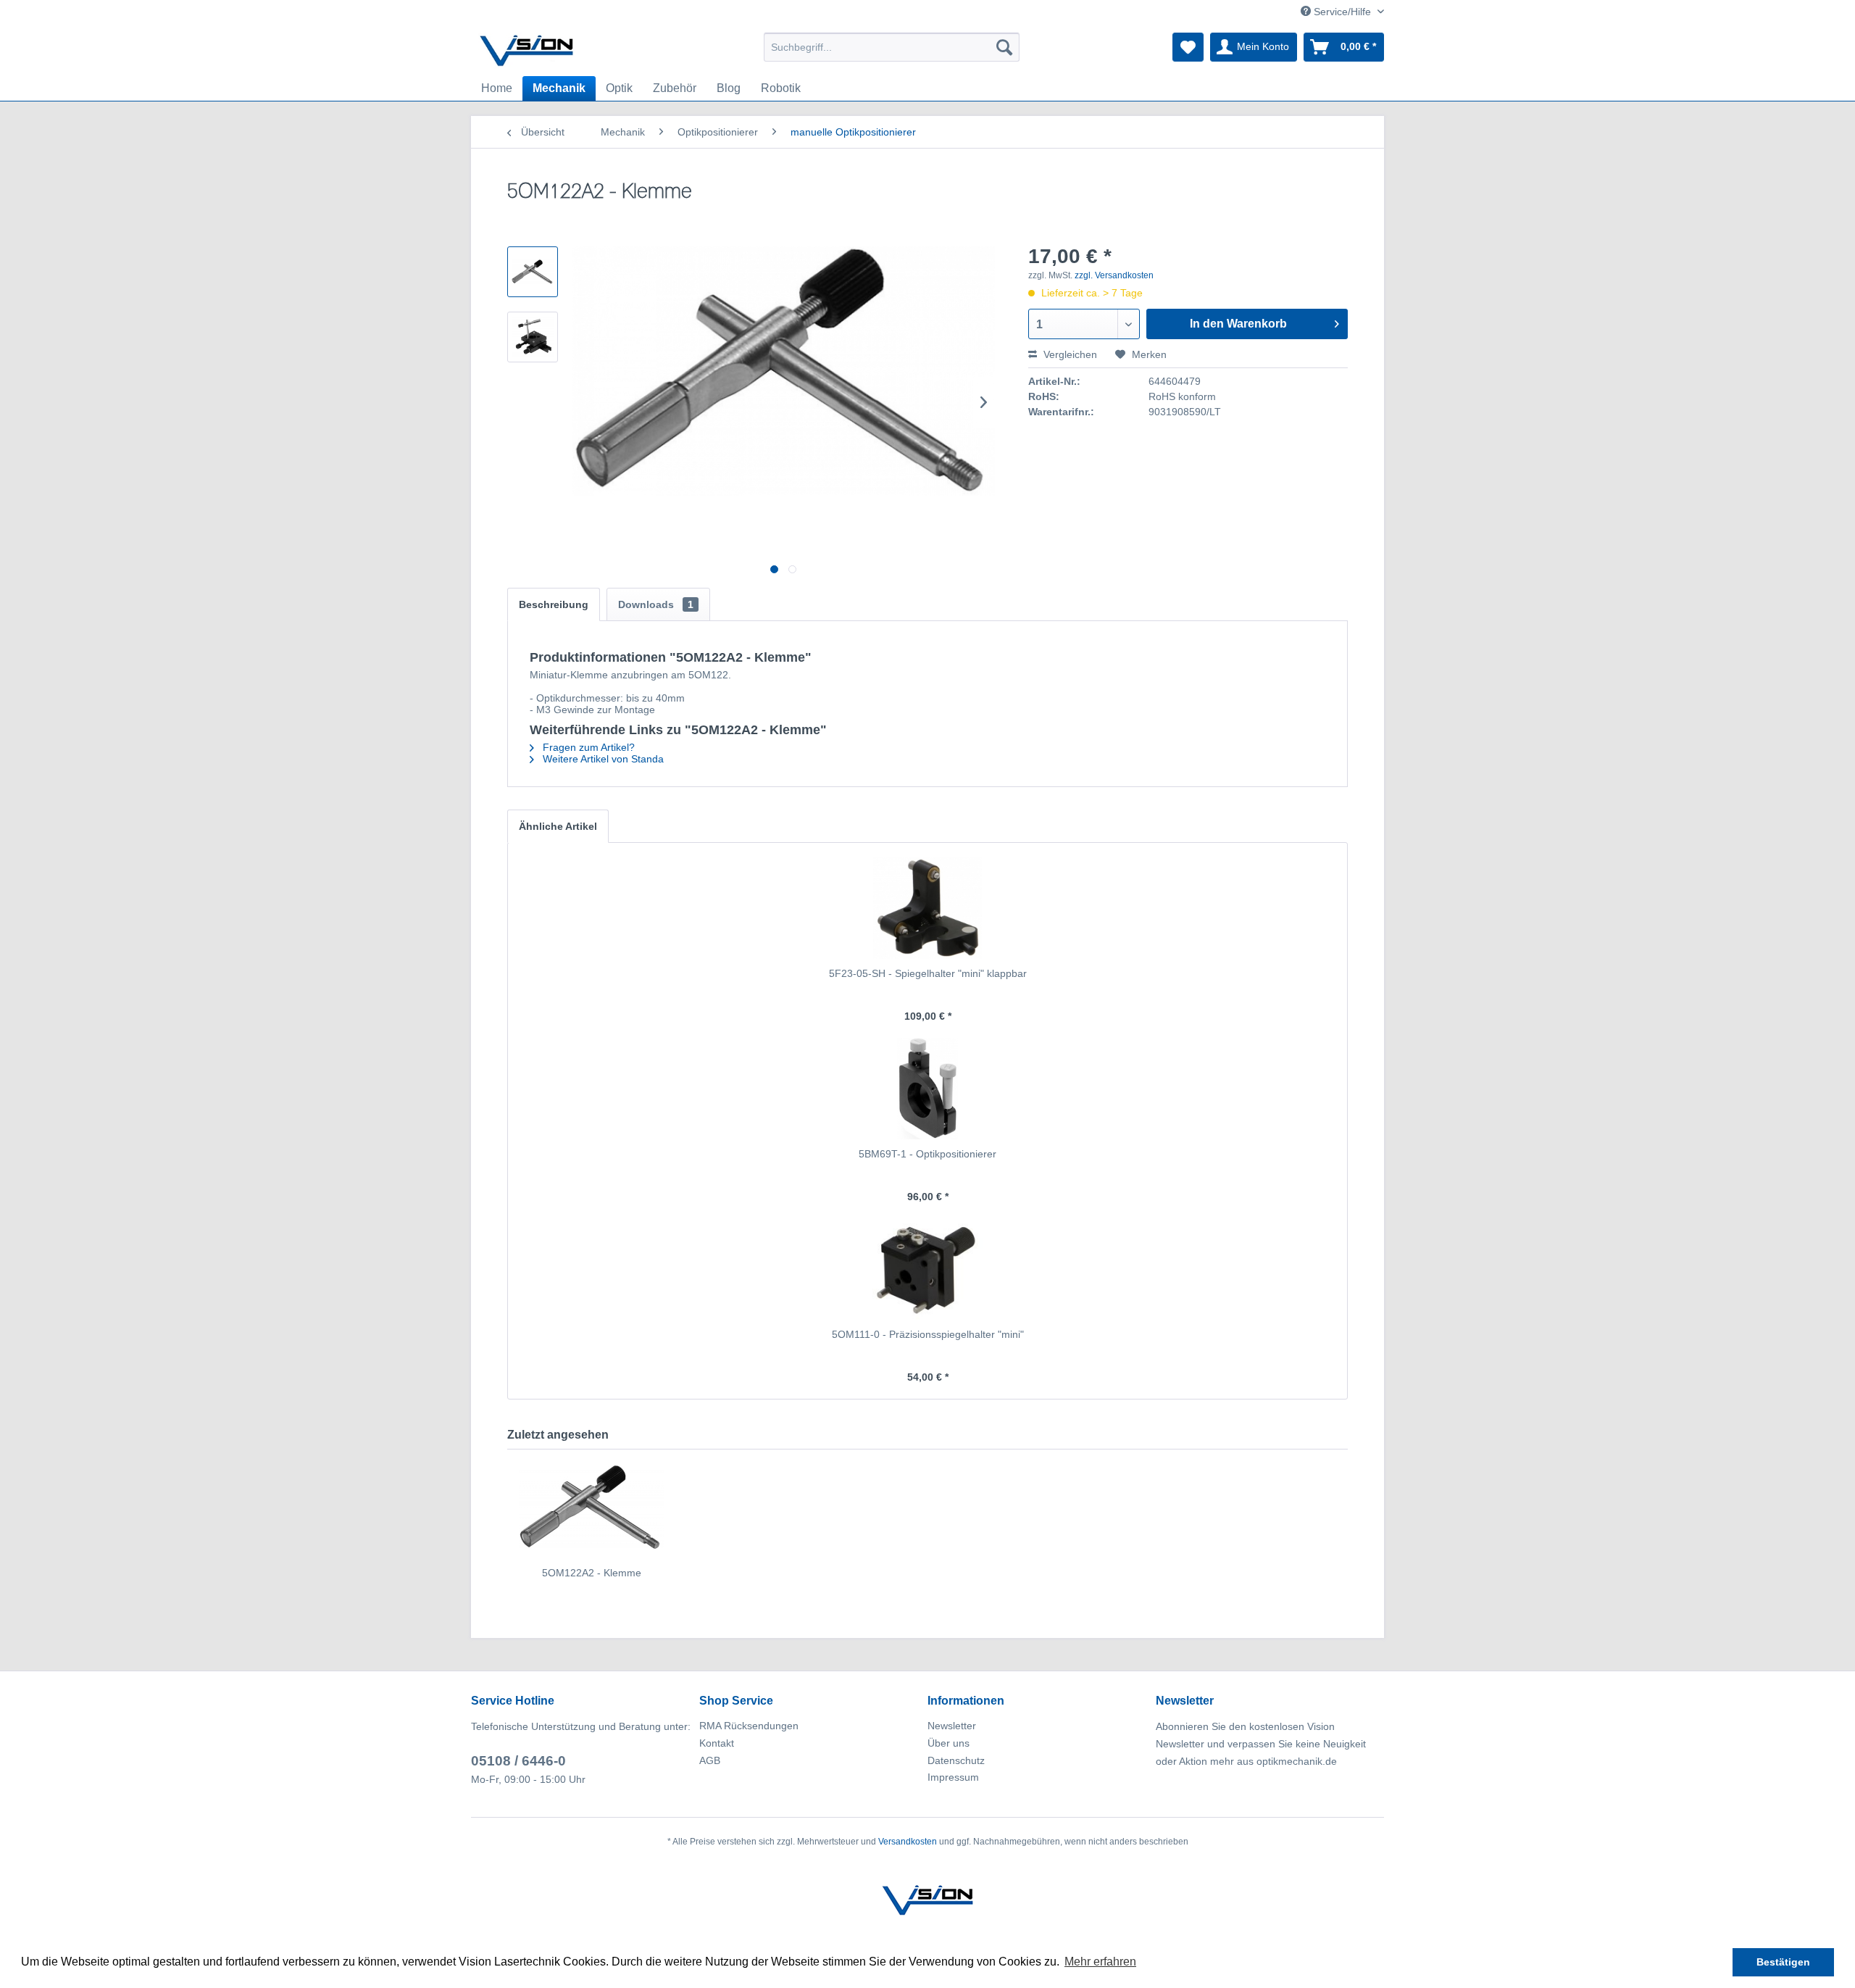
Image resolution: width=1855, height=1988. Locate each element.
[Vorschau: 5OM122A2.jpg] (533, 272)
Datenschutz (956, 1760)
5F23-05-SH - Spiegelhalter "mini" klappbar (928, 973)
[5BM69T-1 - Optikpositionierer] (927, 1089)
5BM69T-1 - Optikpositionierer (927, 1154)
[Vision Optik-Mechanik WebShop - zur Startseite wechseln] (527, 51)
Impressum (953, 1777)
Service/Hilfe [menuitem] (1342, 12)
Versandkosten (908, 1842)
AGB (710, 1760)
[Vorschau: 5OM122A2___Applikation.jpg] (533, 337)
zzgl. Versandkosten (1114, 275)
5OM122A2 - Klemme (592, 1573)
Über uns (949, 1743)
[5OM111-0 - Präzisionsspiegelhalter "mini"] (927, 1269)
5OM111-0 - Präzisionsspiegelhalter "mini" (928, 1334)
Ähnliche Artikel (558, 826)
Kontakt (717, 1743)
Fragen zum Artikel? (587, 747)
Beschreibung (554, 604)
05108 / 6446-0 (518, 1761)
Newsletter (952, 1726)
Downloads (656, 604)
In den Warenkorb (1238, 324)
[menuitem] (892, 47)
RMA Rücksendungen (749, 1726)
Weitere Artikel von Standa (602, 759)
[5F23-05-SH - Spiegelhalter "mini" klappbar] (927, 908)
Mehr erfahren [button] (1100, 1962)
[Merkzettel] (1188, 47)
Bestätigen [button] (1783, 1962)
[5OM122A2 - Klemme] (591, 1507)
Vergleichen (1069, 354)
